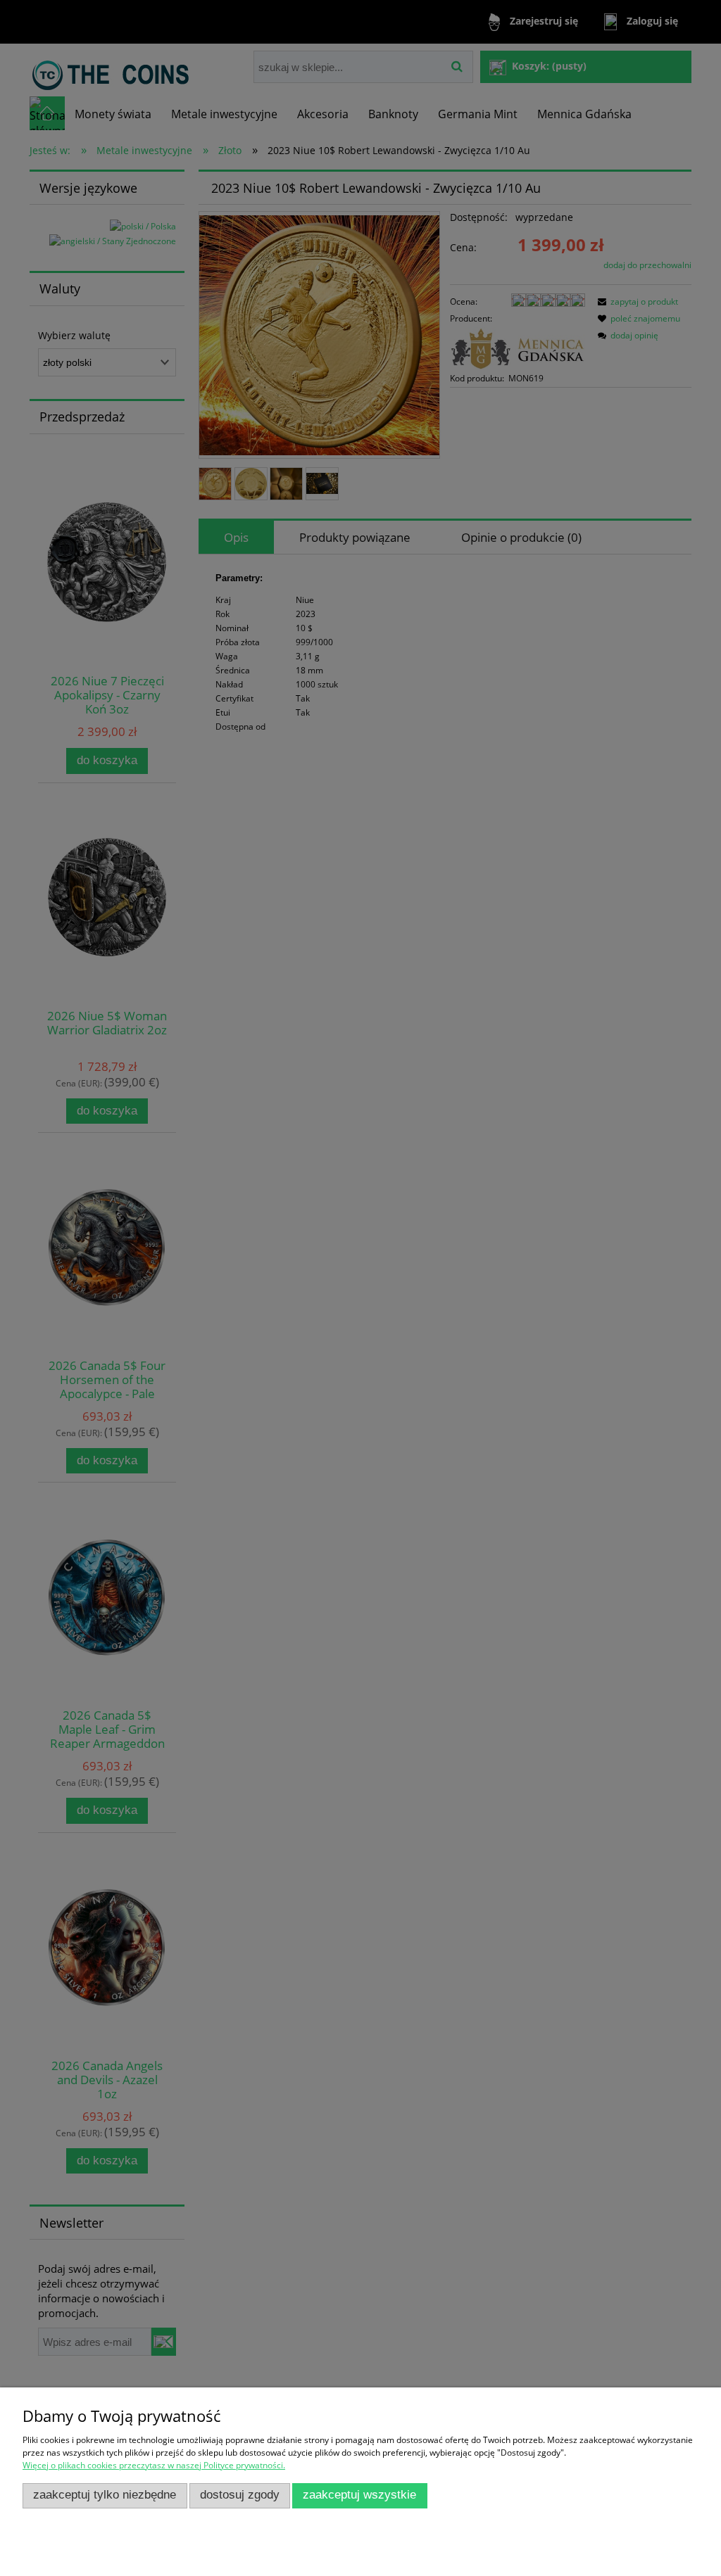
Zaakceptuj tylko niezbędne (105, 2495)
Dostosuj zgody (240, 2495)
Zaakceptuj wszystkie (359, 2495)
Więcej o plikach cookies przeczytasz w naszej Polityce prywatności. (154, 2465)
